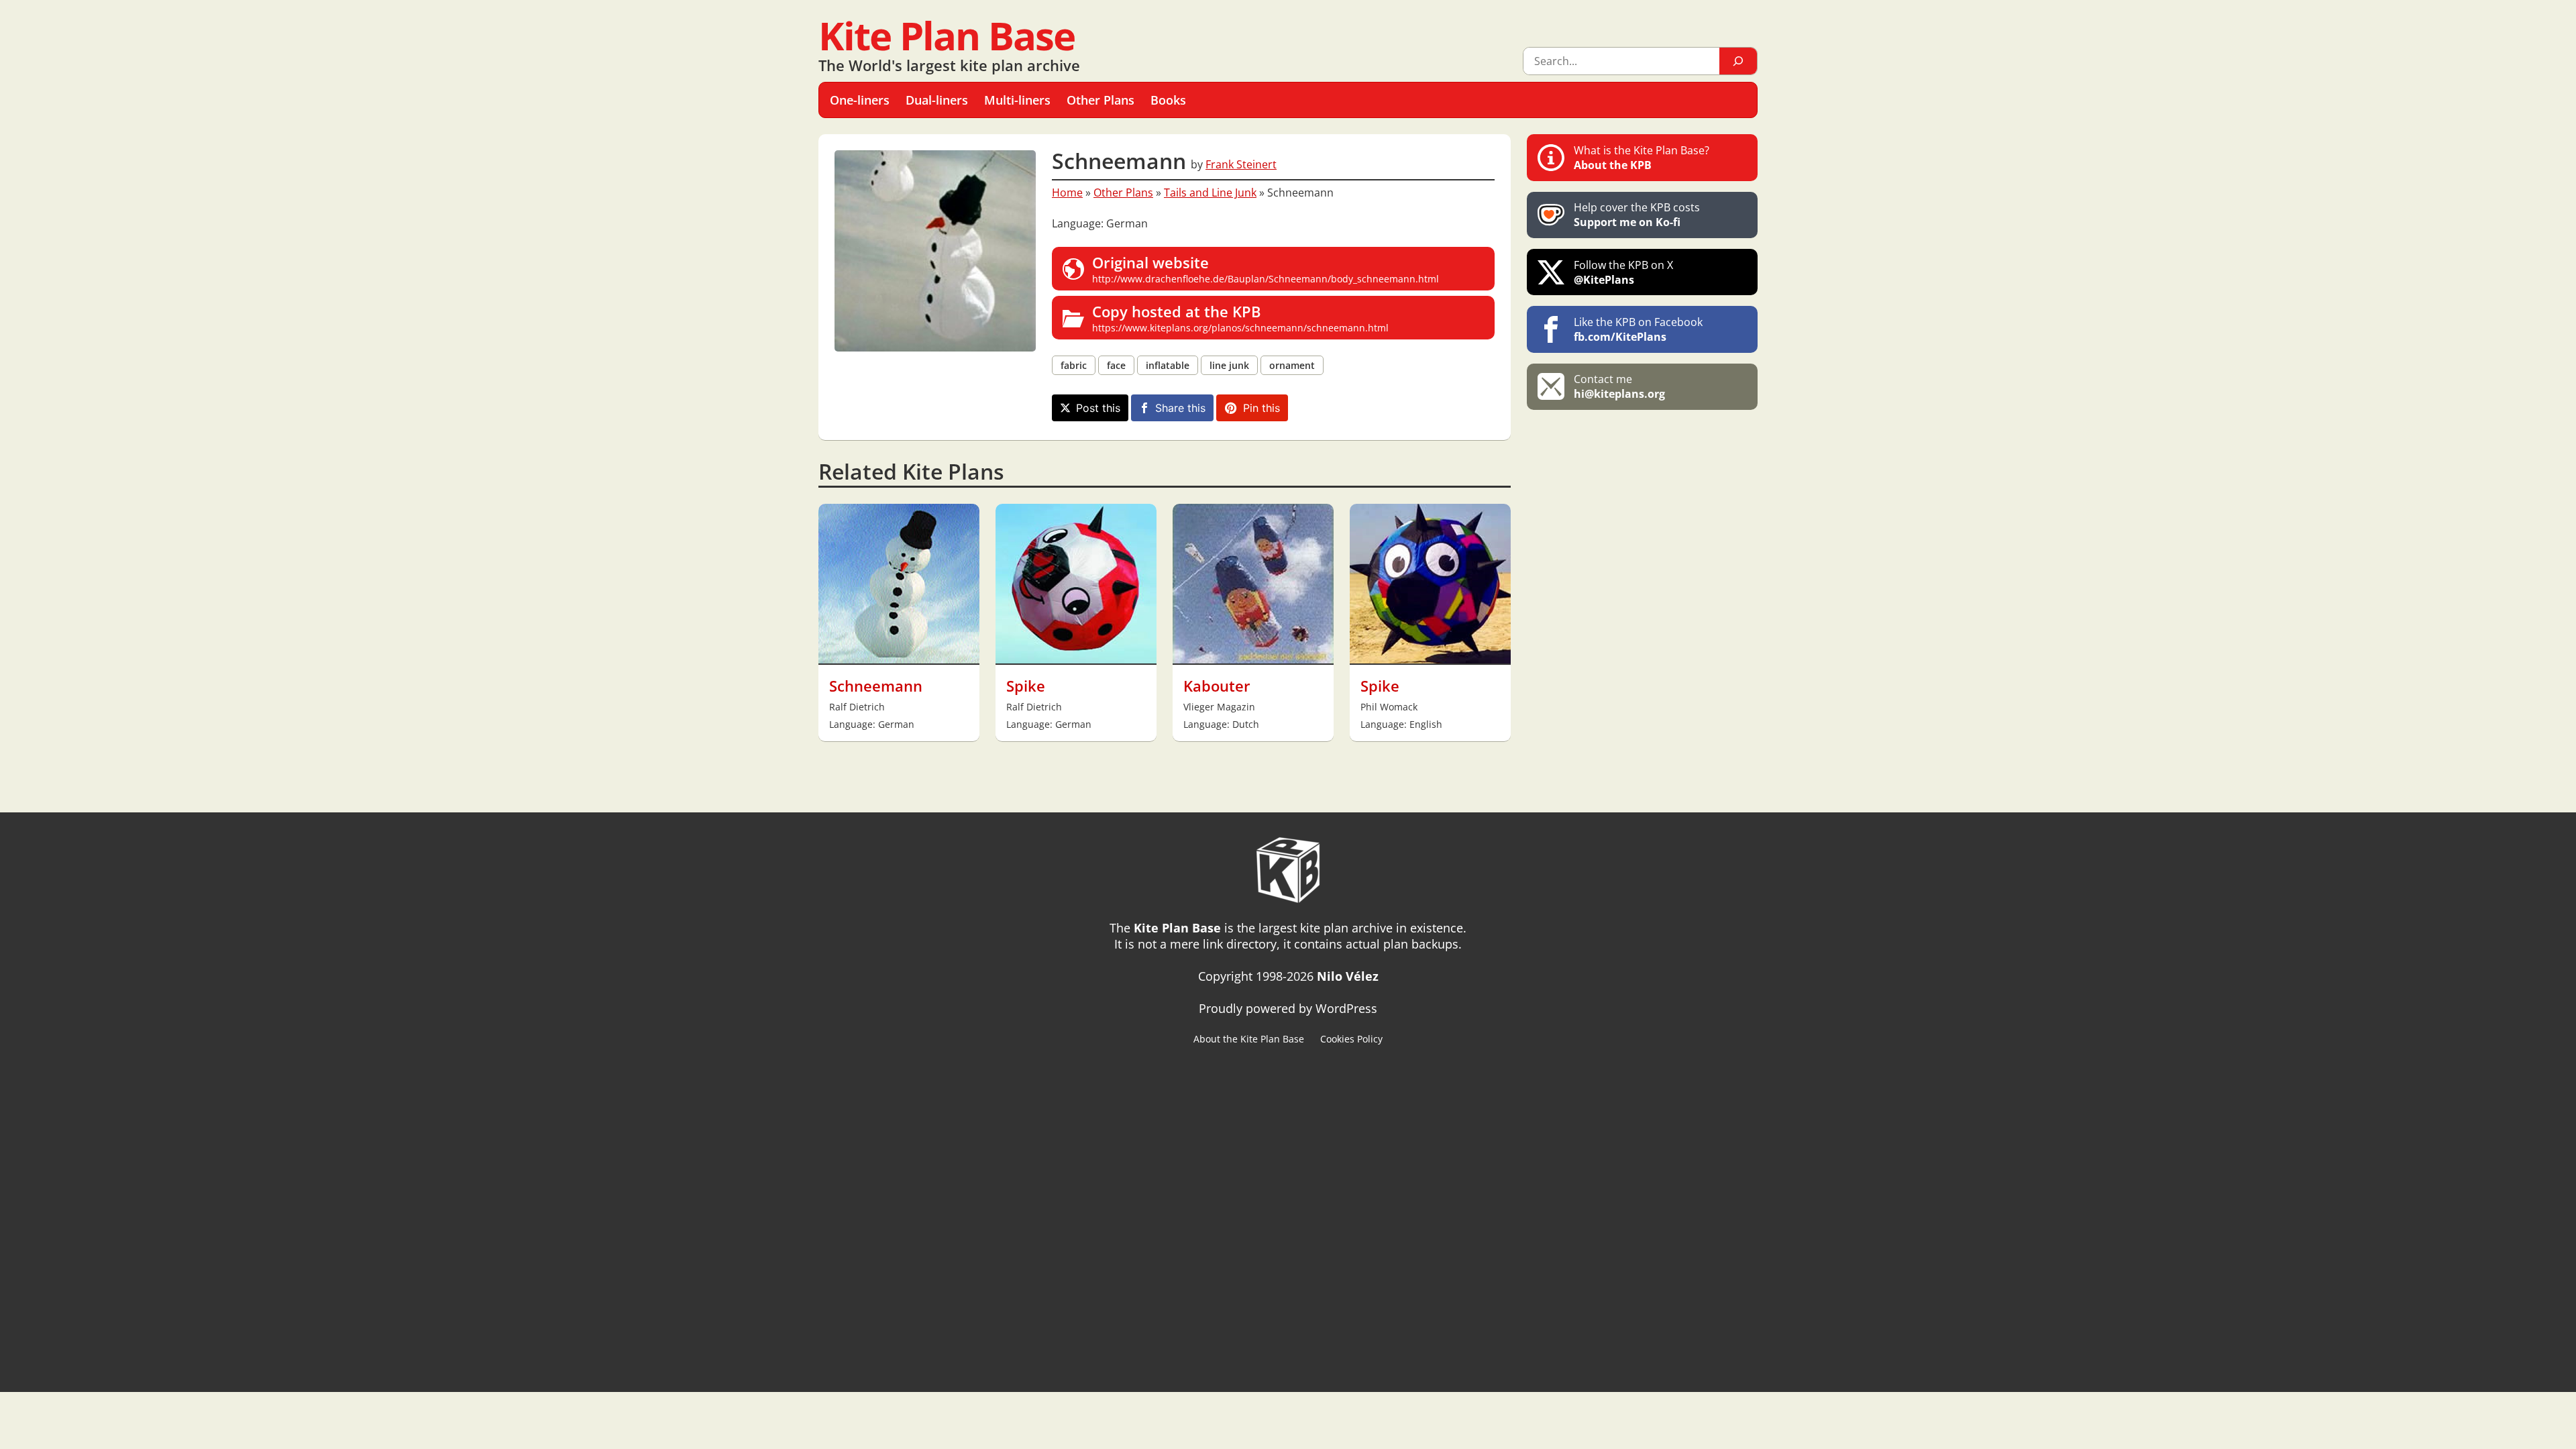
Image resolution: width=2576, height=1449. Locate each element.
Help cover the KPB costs (1637, 215)
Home (1067, 193)
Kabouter (1217, 686)
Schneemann (876, 686)
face (1116, 365)
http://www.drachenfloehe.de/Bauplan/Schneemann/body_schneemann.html (1266, 269)
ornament (1292, 365)
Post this (1098, 408)
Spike (1026, 686)
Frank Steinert (1241, 164)
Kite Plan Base (947, 35)
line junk (1229, 365)
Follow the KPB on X (1623, 272)
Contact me (1619, 386)
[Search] (1738, 61)
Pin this (1262, 408)
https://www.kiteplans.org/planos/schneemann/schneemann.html (1240, 318)
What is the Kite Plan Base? (1642, 158)
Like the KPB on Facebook (1638, 329)
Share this (1180, 408)
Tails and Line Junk (1210, 193)
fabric (1074, 365)
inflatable (1168, 365)
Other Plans (1123, 193)
